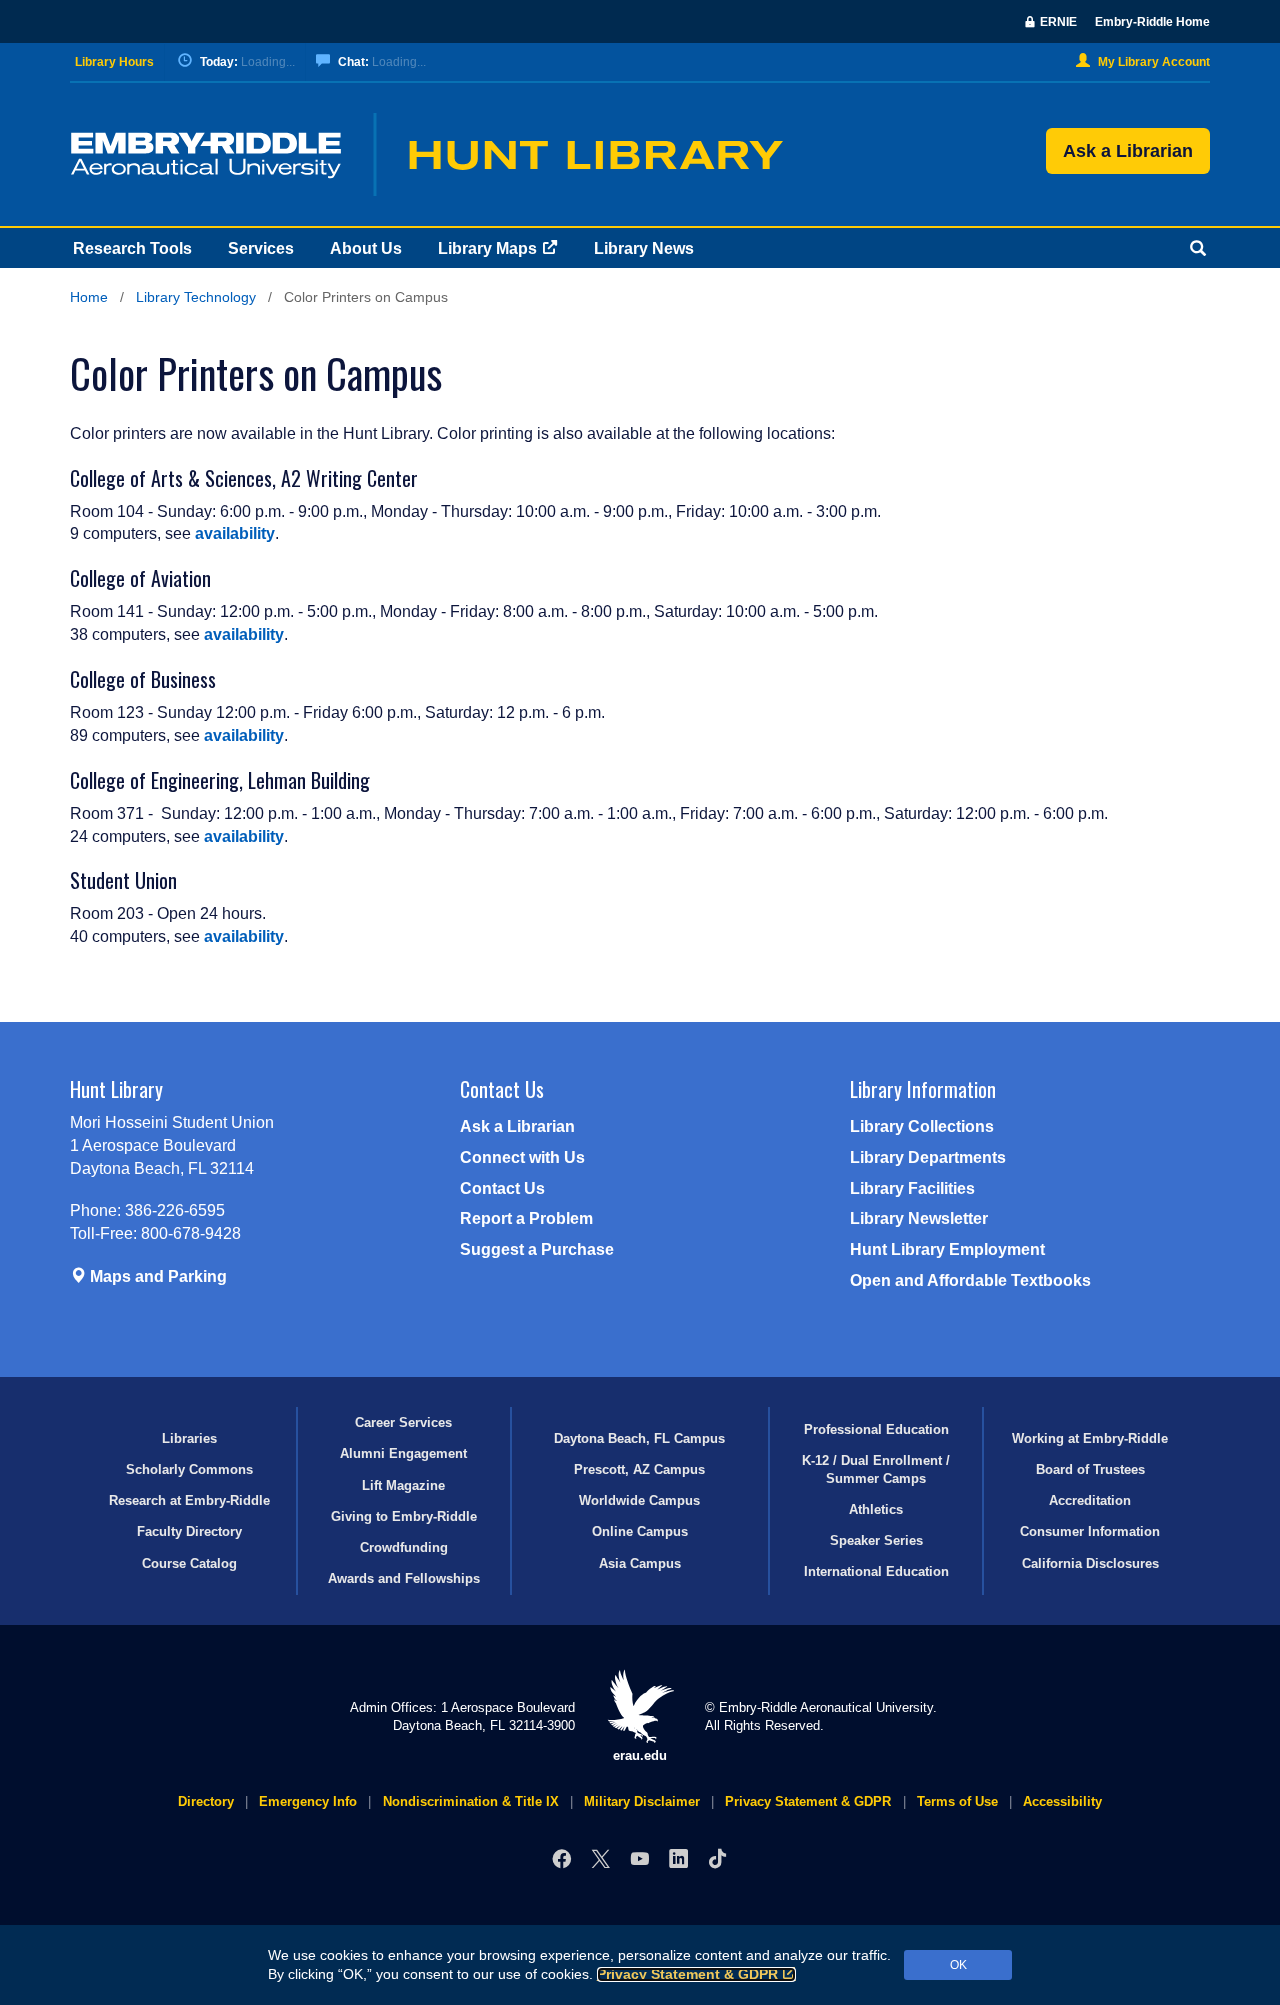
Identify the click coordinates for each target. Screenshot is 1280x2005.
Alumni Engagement (403, 1453)
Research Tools (132, 248)
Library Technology (196, 297)
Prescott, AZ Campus (639, 1469)
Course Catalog (189, 1563)
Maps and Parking (156, 1276)
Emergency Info (308, 1801)
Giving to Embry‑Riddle (404, 1516)
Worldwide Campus (639, 1500)
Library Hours (114, 62)
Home (89, 297)
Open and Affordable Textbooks (970, 1280)
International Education (876, 1571)
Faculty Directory (189, 1531)
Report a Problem (526, 1218)
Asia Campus (640, 1563)
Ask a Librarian (1128, 151)
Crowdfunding (404, 1547)
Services (261, 248)
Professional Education (876, 1429)
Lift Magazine (403, 1485)
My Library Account (1154, 62)
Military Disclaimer (642, 1801)
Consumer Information (1090, 1531)
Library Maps (487, 248)
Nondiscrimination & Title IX (471, 1801)
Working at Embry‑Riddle (1090, 1438)
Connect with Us (522, 1157)
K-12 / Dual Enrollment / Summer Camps (876, 1469)
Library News (644, 248)
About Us (366, 248)
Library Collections (922, 1126)
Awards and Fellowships (404, 1578)
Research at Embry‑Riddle (189, 1500)
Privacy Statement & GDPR (687, 1974)
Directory (206, 1801)
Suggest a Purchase (537, 1249)
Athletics (876, 1509)
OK (958, 1965)
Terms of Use (957, 1801)
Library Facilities (912, 1188)
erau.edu (640, 1755)
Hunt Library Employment (947, 1249)
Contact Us (502, 1188)
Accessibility (1062, 1801)
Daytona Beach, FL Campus (639, 1438)
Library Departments (928, 1157)
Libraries (189, 1438)
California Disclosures (1090, 1563)
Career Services (403, 1422)
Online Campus (640, 1531)
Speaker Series (876, 1540)
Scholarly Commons (189, 1469)
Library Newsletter (919, 1218)
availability (235, 533)
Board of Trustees (1090, 1469)
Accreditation (1090, 1500)
